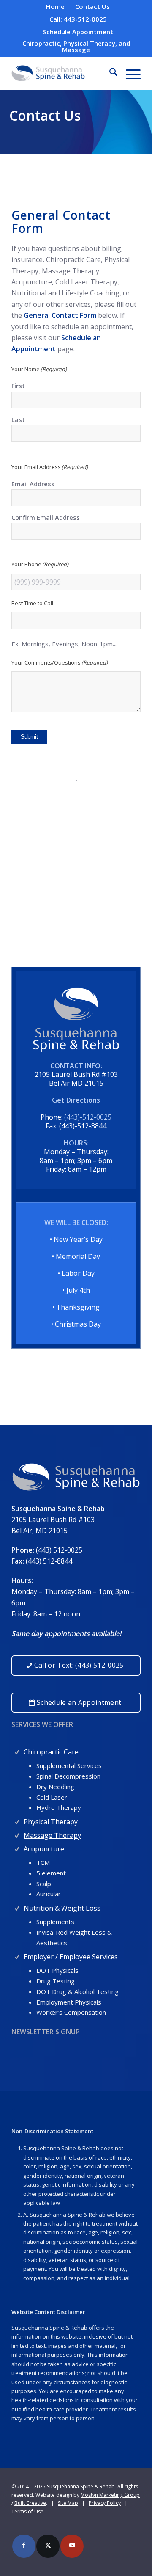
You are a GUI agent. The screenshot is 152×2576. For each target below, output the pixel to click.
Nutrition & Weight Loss (62, 1908)
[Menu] (129, 73)
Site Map (68, 2503)
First (18, 386)
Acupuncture (44, 1849)
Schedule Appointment (78, 32)
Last (18, 419)
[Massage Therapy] (17, 1833)
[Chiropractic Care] (17, 1750)
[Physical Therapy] (17, 1820)
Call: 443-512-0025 (78, 19)
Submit (29, 737)
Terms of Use (27, 2511)
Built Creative (30, 2503)
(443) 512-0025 (59, 1550)
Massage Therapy (52, 1835)
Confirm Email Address (46, 517)
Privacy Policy (105, 2503)
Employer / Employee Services (71, 1957)
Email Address (33, 484)
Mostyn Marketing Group (110, 2495)
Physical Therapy (51, 1822)
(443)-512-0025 (88, 1117)
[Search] (109, 73)
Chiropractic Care (51, 1752)
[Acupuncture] (17, 1847)
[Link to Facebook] (24, 2546)
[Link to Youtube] (72, 2546)
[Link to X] (48, 2546)
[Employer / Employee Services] (17, 1955)
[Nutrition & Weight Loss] (17, 1906)
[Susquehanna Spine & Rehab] (63, 73)
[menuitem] (56, 6)
